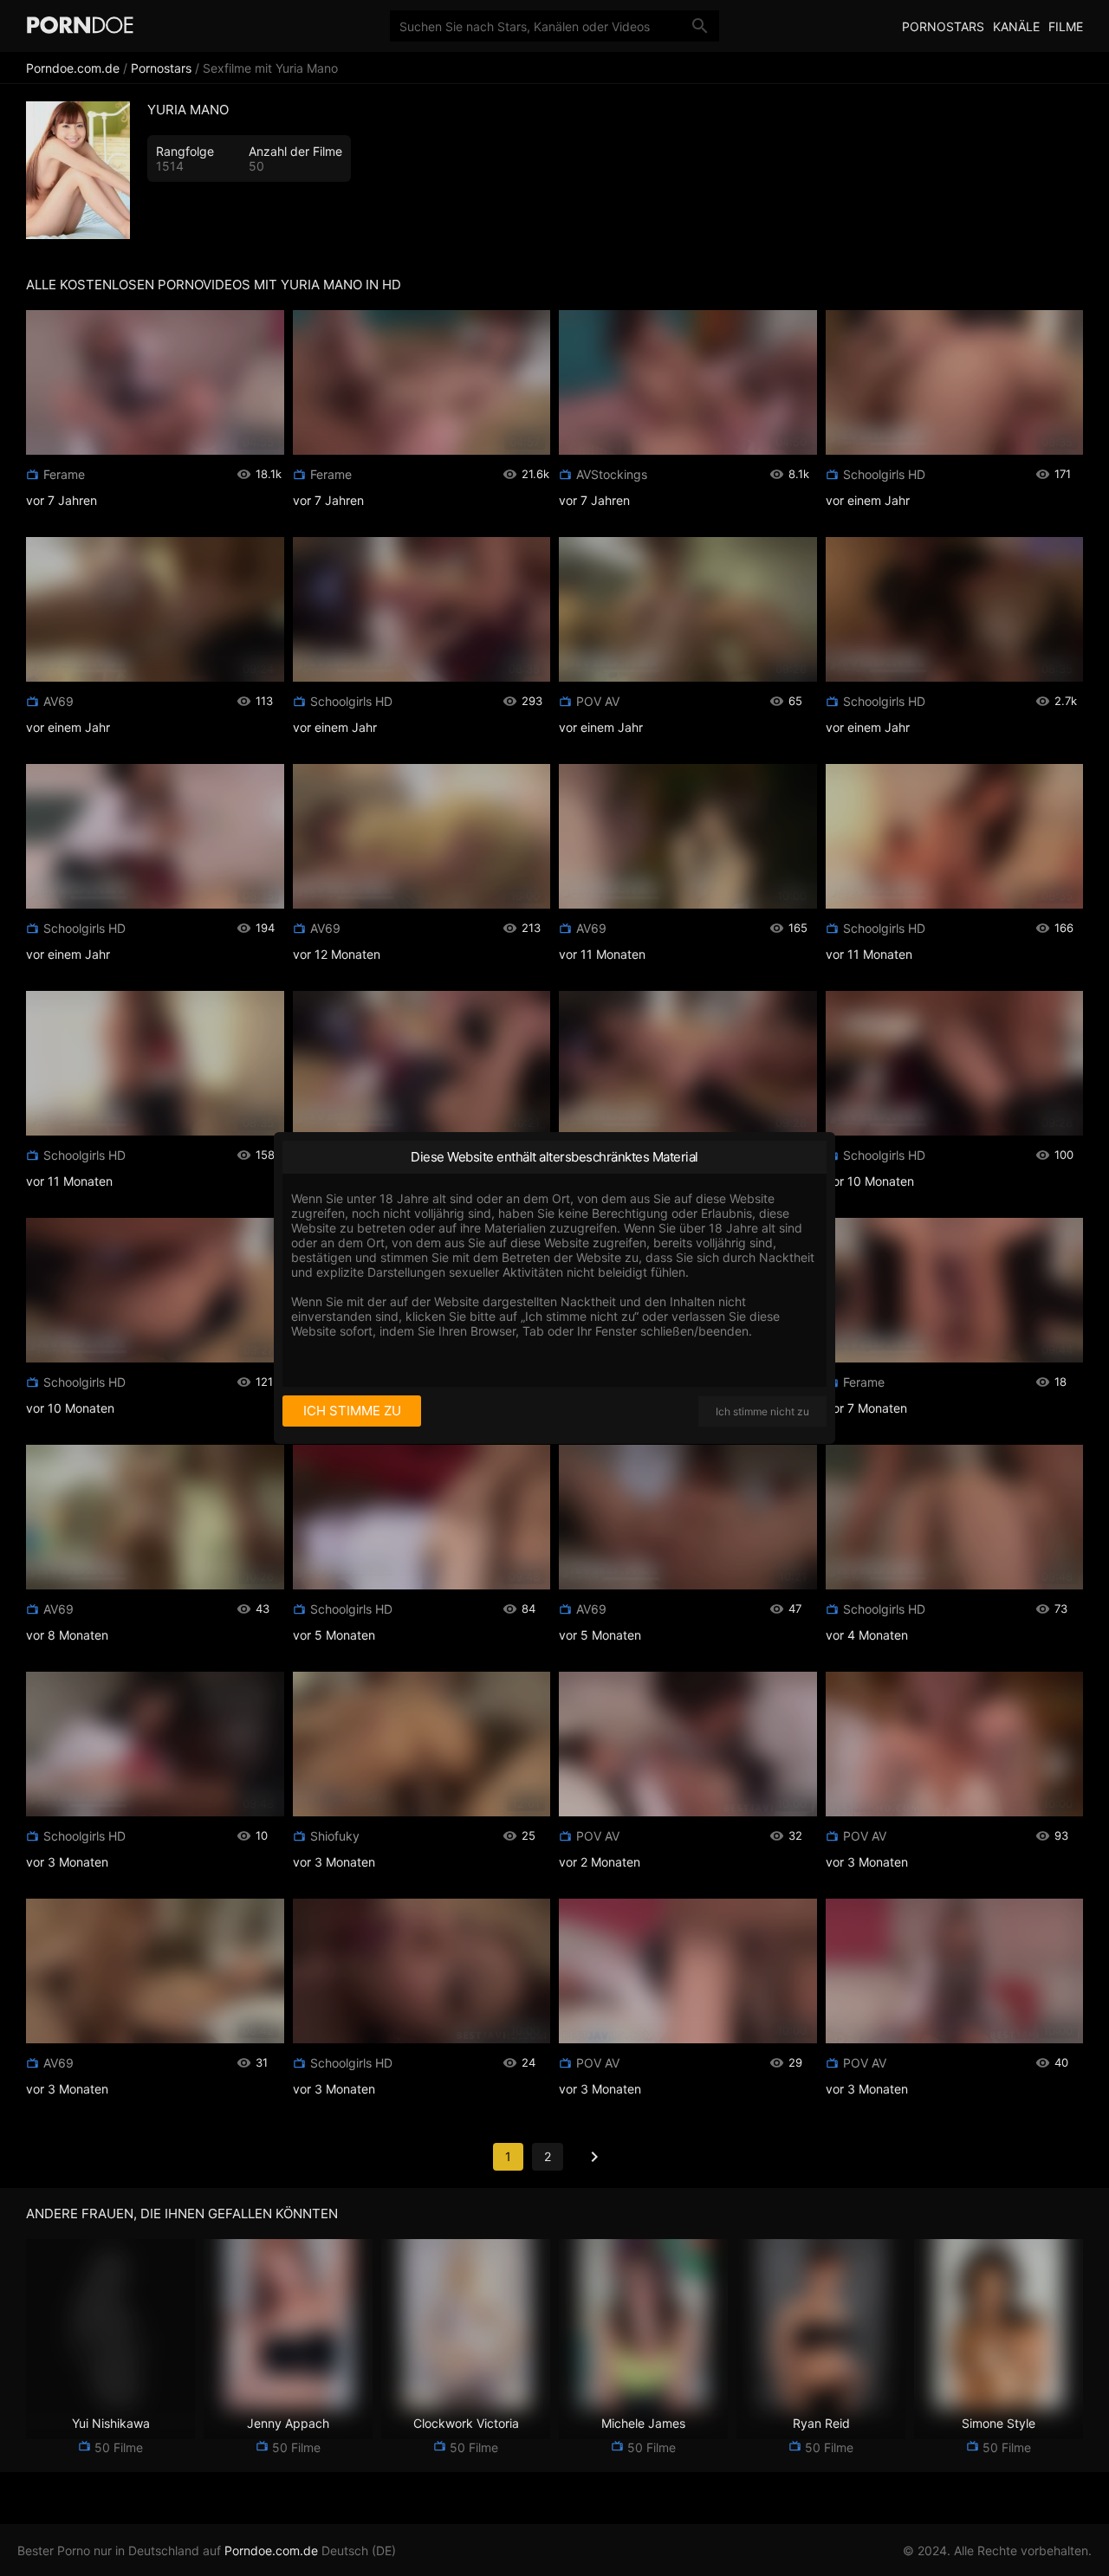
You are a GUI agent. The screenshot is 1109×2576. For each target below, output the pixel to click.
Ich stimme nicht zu (762, 1411)
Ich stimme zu (352, 1411)
